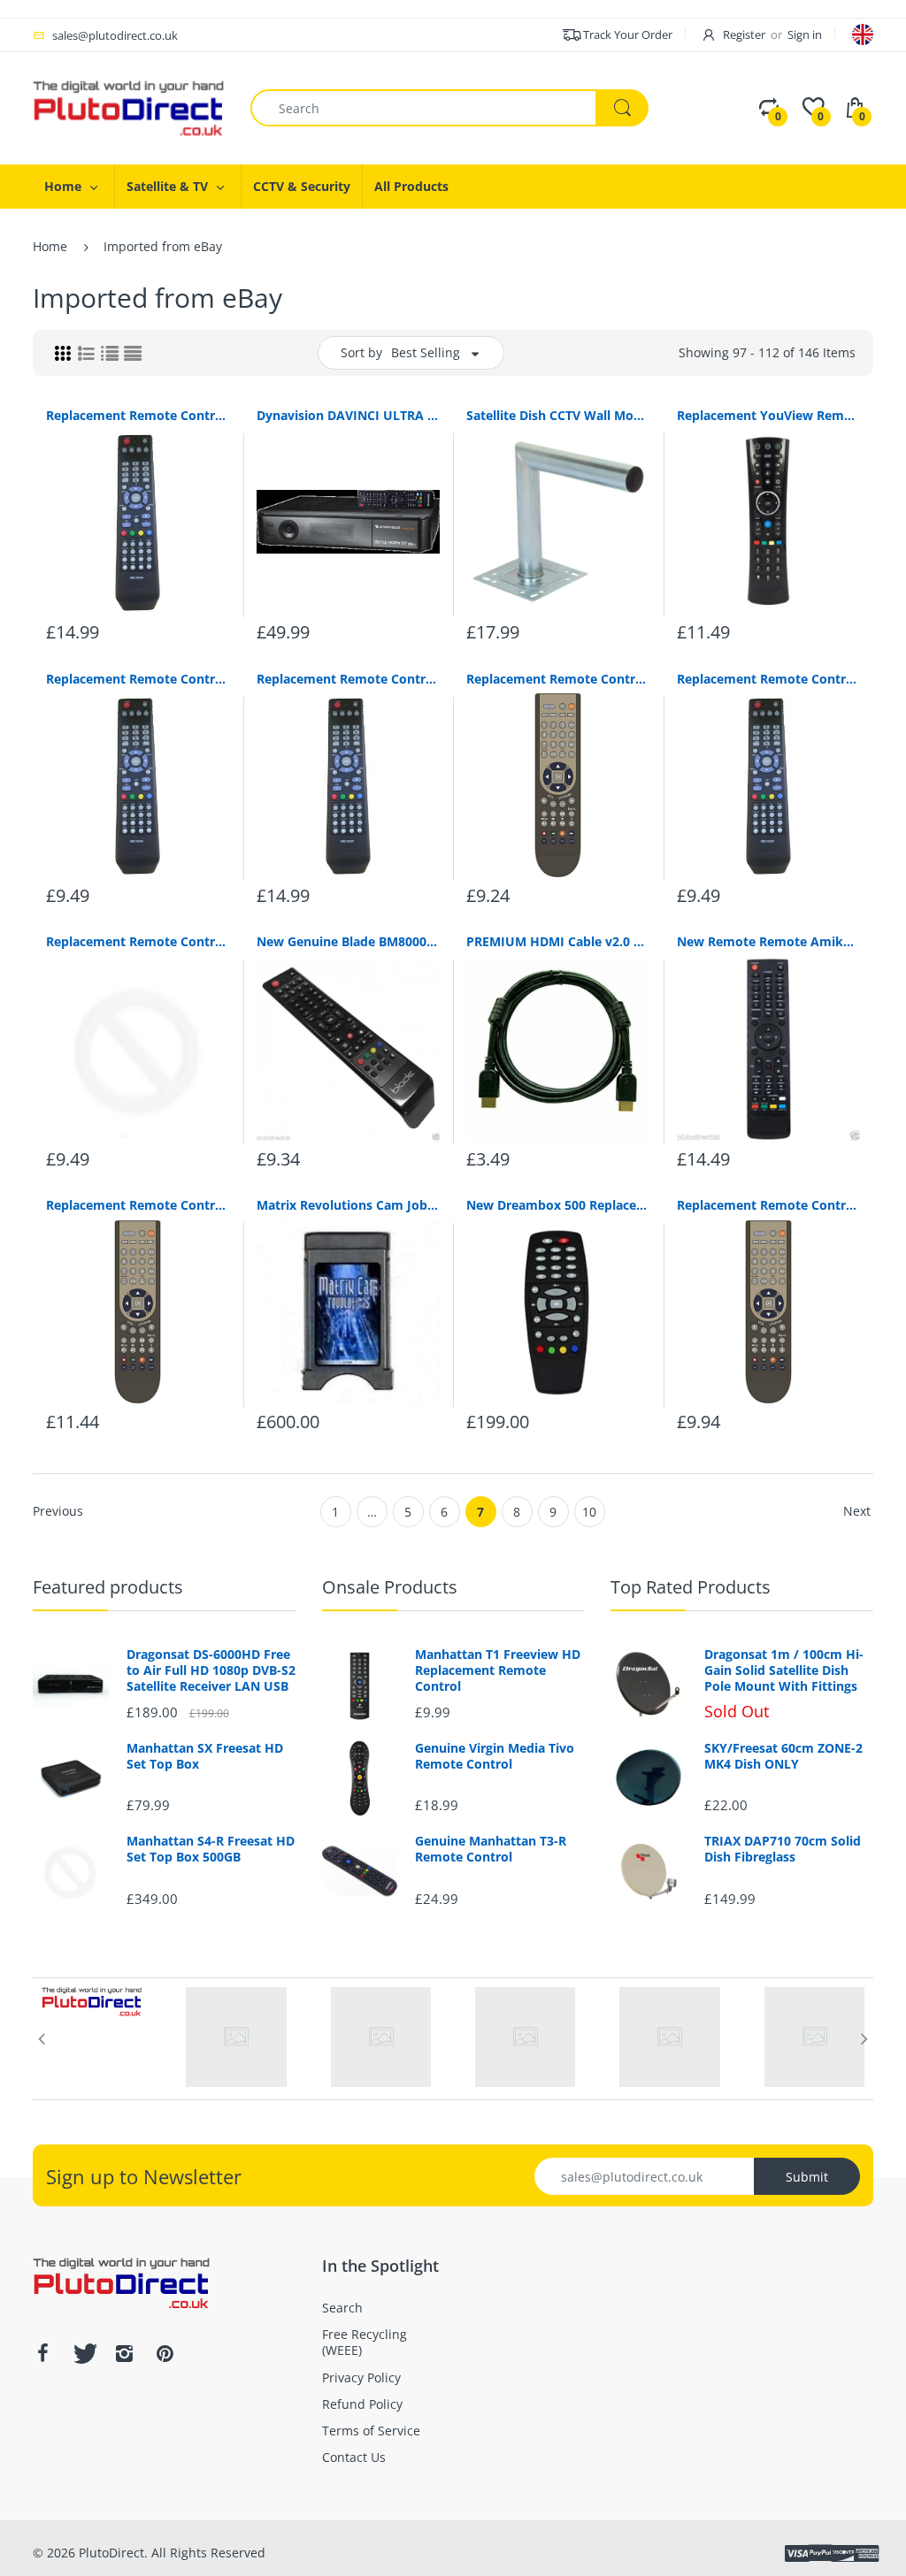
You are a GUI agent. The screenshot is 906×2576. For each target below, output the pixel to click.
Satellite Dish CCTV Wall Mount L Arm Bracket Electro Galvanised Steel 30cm (558, 415)
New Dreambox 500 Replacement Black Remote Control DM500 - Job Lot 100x (558, 1205)
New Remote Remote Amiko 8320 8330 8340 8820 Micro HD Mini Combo (769, 941)
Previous (58, 1511)
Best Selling (426, 352)
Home (50, 246)
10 (589, 1512)
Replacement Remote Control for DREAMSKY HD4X (769, 679)
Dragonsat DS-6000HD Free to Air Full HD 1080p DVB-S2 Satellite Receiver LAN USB (211, 1670)
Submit (807, 2177)
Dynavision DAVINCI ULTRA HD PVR (349, 415)
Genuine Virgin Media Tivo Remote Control (495, 1756)
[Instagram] (124, 2353)
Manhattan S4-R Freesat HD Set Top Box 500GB (211, 1849)
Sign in (805, 34)
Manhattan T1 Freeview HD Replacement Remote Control (498, 1670)
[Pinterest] (165, 2353)
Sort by (361, 352)
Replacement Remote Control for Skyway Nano (349, 679)
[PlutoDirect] (128, 107)
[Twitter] (83, 2353)
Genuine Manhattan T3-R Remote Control (491, 1849)
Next (857, 1511)
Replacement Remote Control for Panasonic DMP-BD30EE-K (558, 679)
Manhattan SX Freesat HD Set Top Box (205, 1756)
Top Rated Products (691, 1587)
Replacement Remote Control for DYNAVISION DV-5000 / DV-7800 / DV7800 (138, 415)
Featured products (108, 1587)
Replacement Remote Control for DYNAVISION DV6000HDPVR (138, 941)
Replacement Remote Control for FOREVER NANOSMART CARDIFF (138, 679)
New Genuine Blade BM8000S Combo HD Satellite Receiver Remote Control (349, 941)
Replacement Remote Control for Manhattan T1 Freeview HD (769, 1205)
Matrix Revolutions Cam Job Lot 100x (349, 1205)
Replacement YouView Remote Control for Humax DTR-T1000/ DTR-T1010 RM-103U (769, 415)
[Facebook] (42, 2353)
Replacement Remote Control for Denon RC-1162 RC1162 (138, 1205)
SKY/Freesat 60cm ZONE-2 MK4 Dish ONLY (783, 1756)
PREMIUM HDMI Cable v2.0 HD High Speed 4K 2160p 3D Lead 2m (558, 941)
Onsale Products (390, 1587)
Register (744, 34)
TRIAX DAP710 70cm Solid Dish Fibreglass (783, 1849)
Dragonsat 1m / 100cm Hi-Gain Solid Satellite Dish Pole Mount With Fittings (784, 1670)
